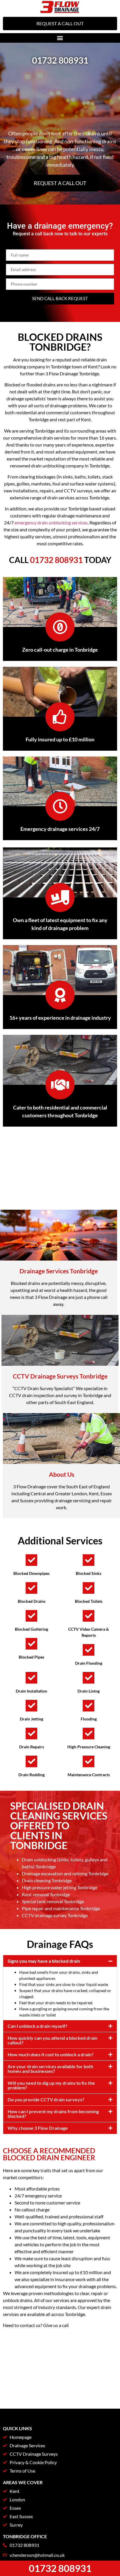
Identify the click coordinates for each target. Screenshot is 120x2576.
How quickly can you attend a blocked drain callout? (52, 2040)
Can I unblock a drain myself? (37, 2026)
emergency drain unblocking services (51, 522)
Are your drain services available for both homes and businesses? (50, 2069)
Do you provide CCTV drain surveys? (46, 2099)
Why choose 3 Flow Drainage (38, 2128)
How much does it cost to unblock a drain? (51, 2054)
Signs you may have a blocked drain (44, 1961)
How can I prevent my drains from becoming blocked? (53, 2114)
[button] (60, 38)
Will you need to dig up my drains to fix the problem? (51, 2085)
